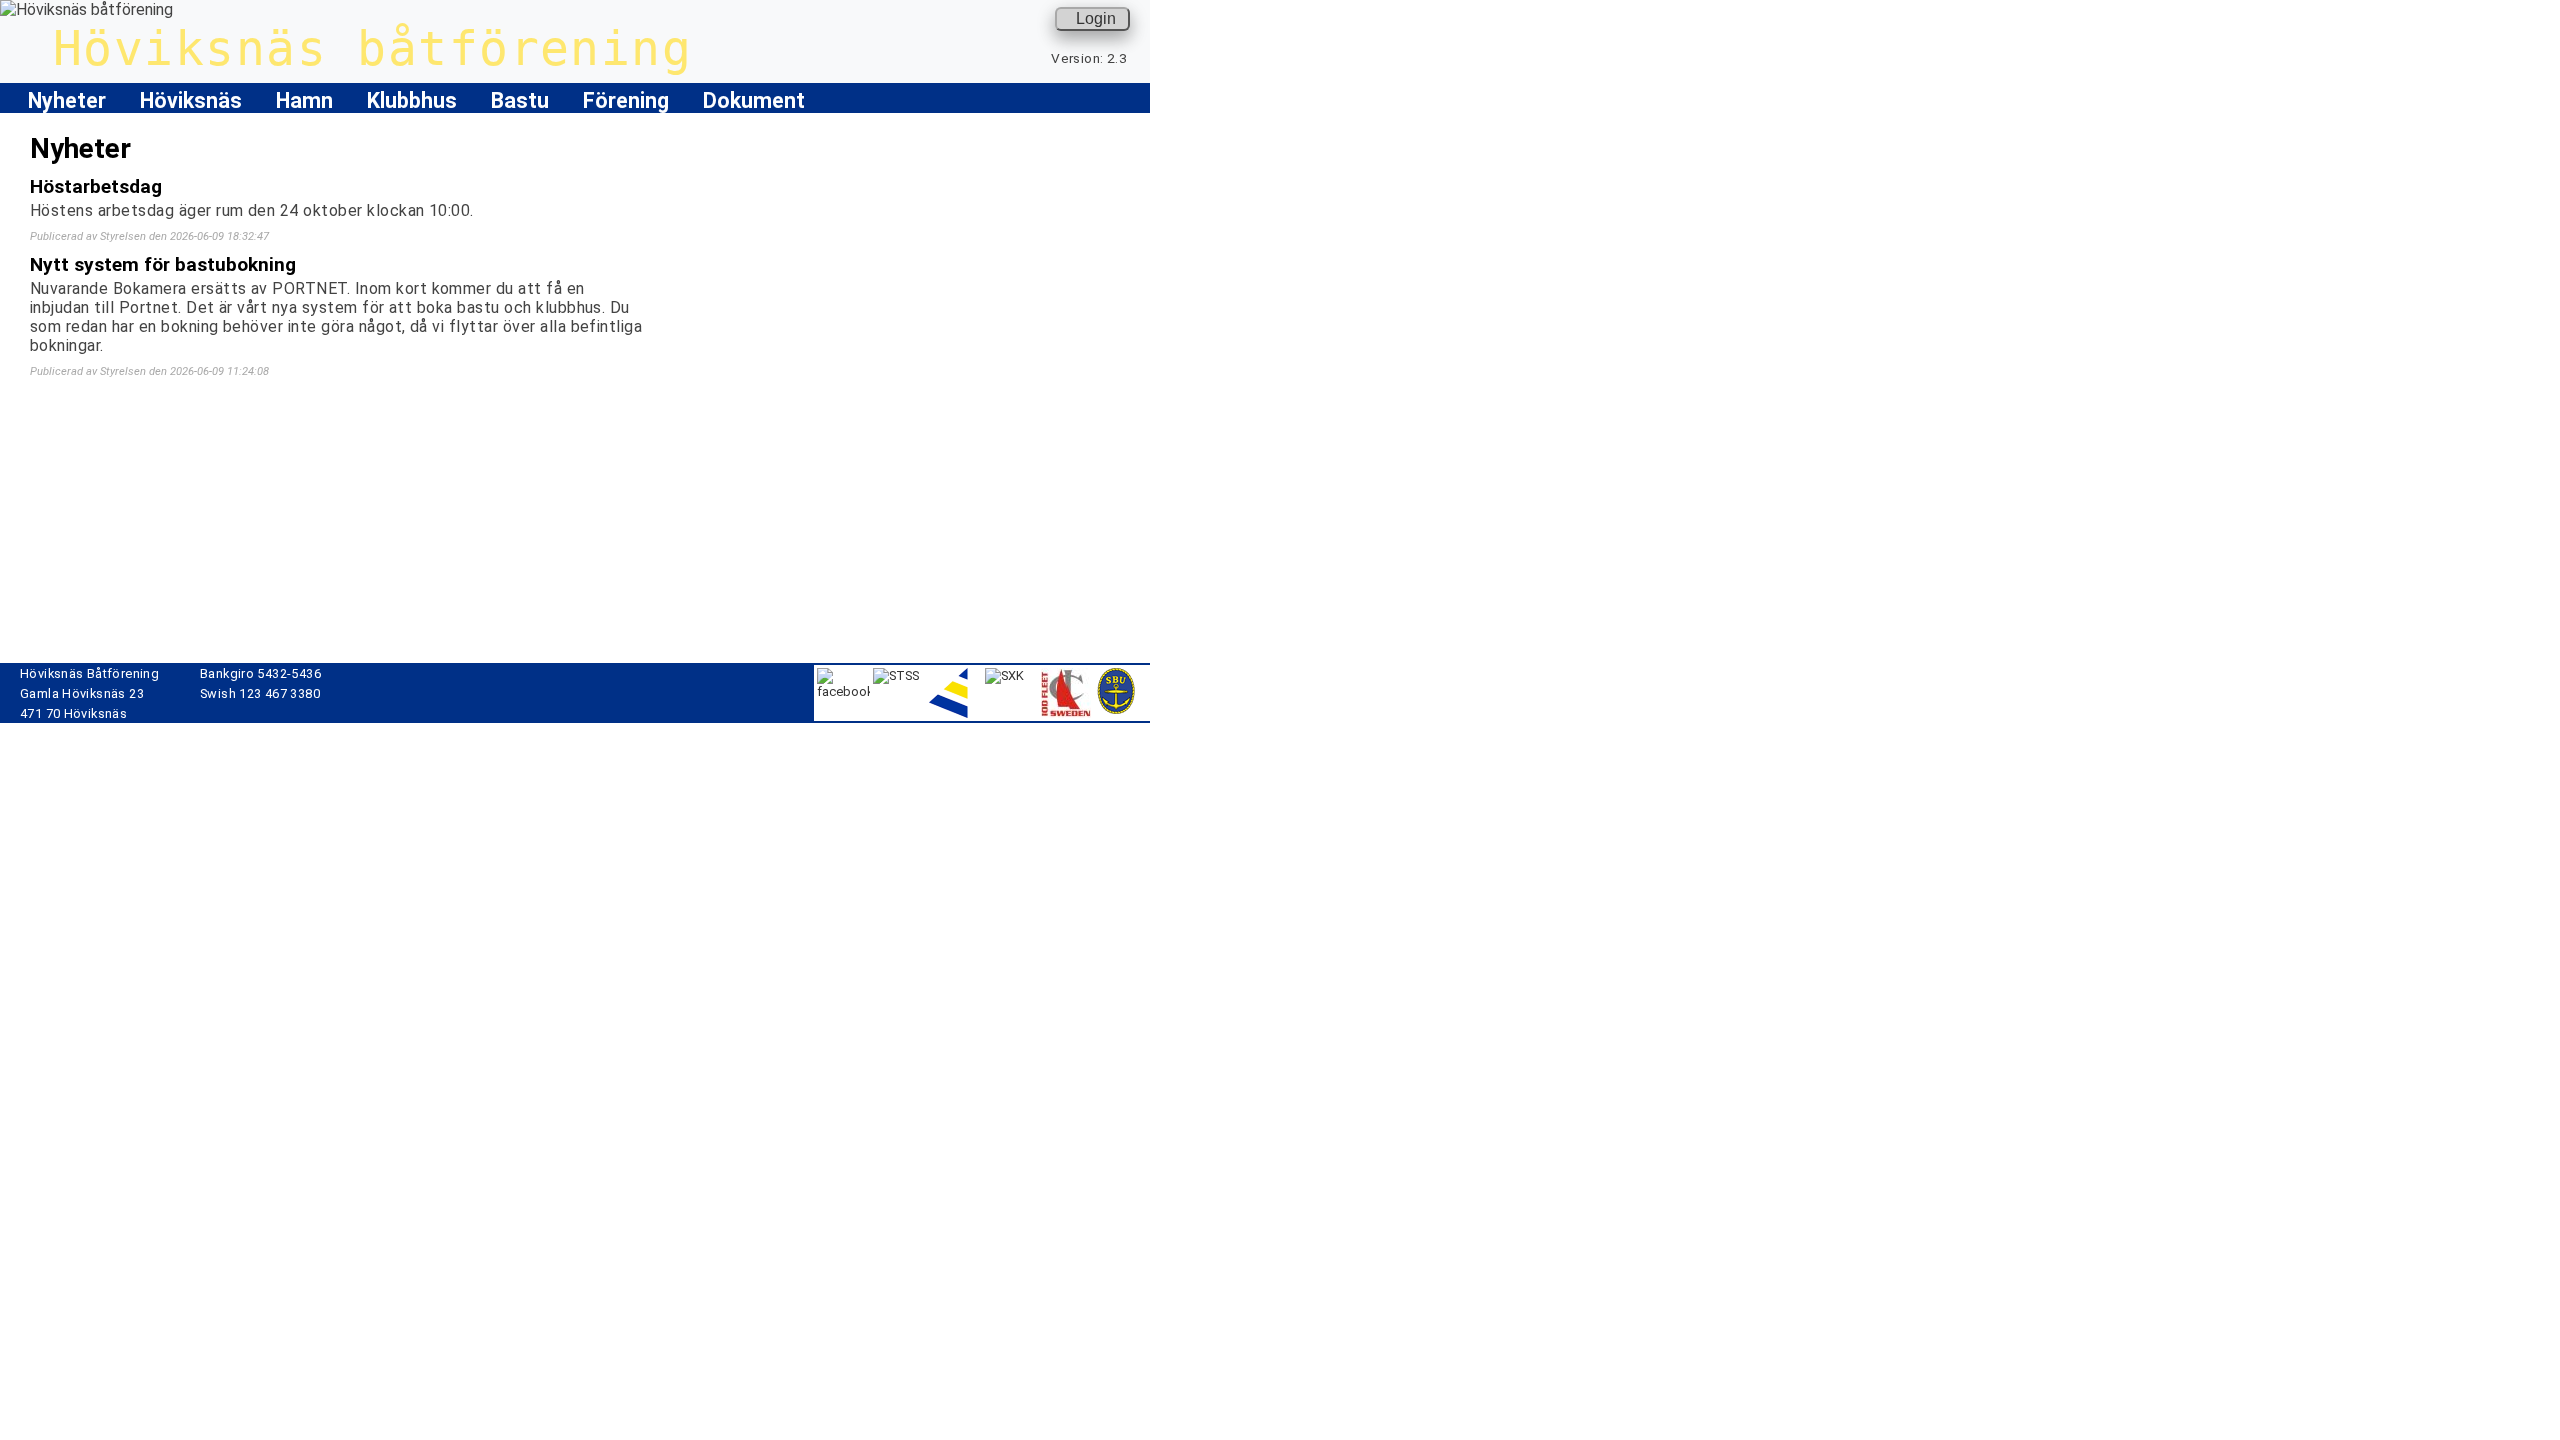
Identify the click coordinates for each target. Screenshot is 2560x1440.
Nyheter (67, 100)
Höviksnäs (191, 100)
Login (1096, 18)
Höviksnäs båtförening (372, 48)
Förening (626, 100)
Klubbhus (412, 100)
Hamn (304, 100)
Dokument (754, 100)
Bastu (520, 100)
